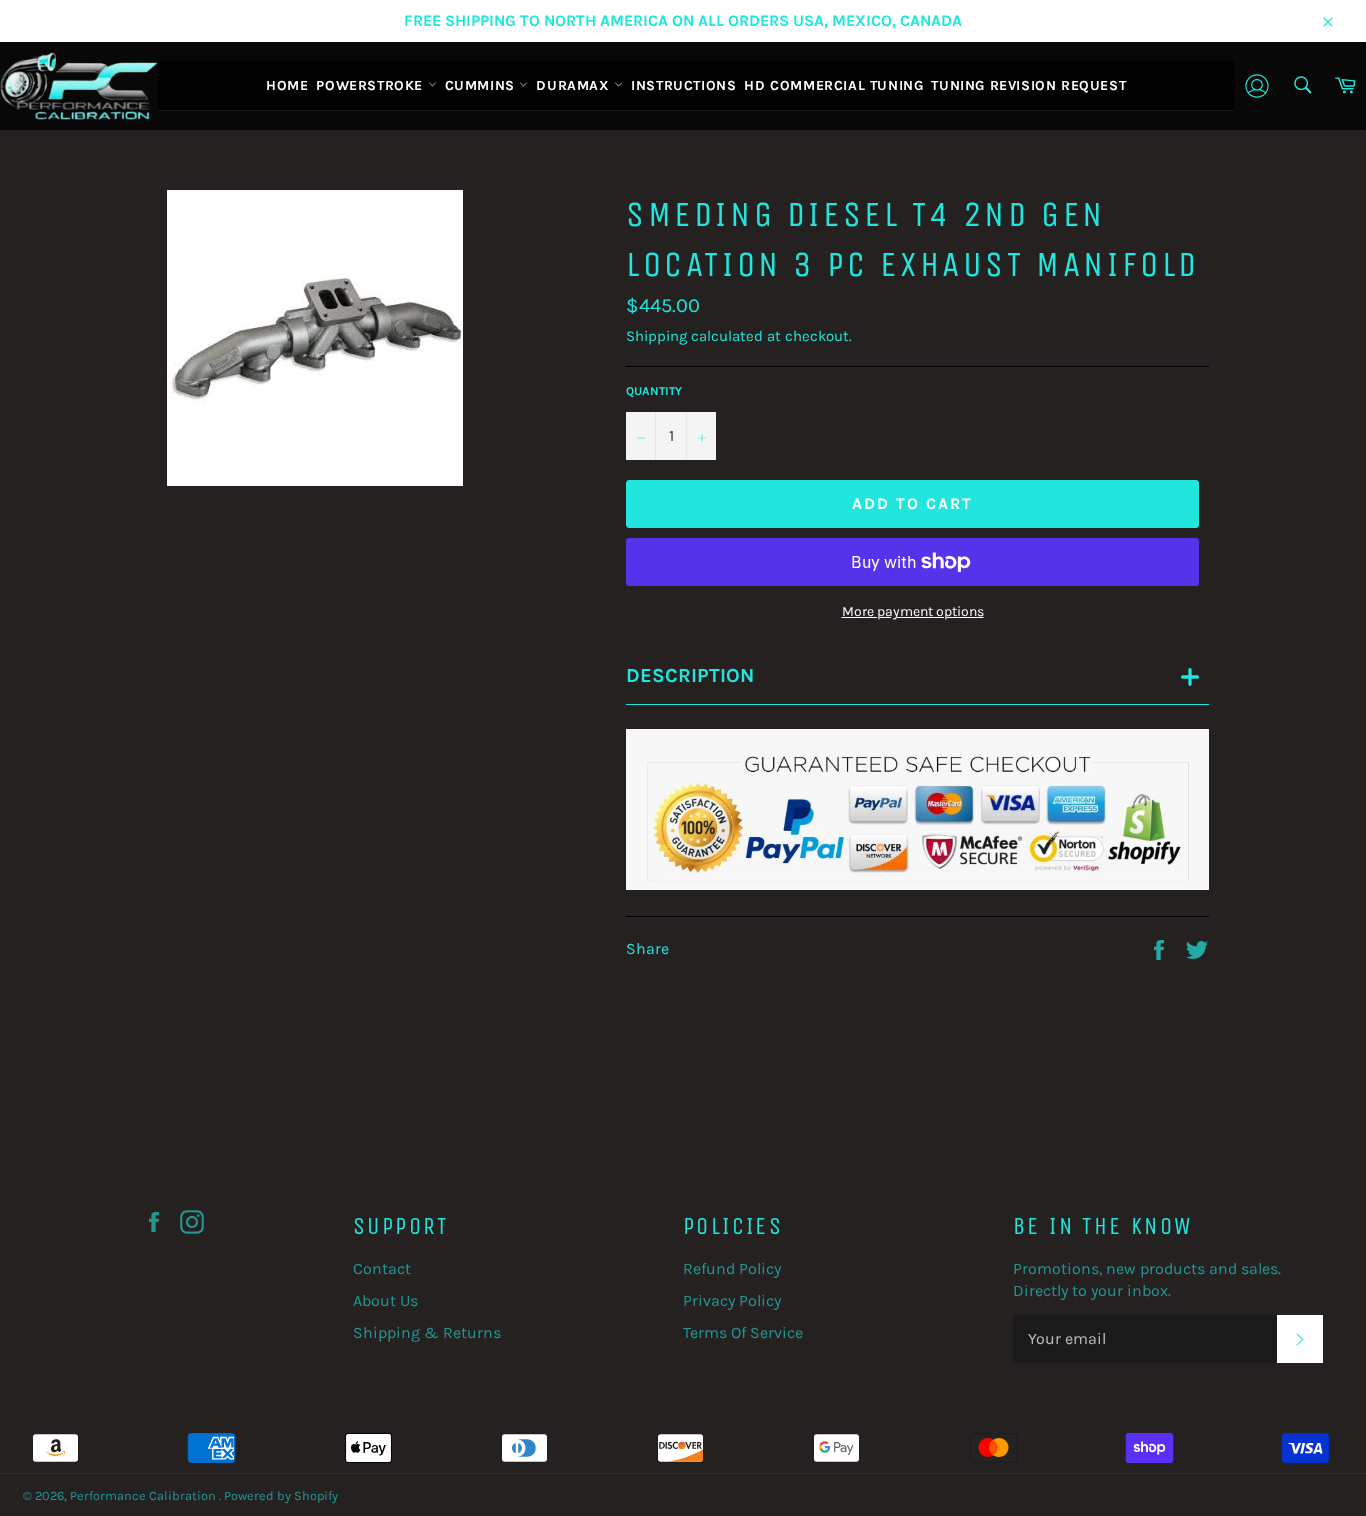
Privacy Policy (732, 1300)
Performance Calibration (144, 1495)
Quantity (654, 391)
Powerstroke (371, 85)
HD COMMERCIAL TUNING (833, 85)
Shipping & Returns (427, 1332)
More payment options (913, 611)
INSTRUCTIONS (683, 85)
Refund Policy (732, 1268)
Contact (382, 1268)
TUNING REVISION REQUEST (1028, 85)
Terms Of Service (743, 1332)
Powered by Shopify (281, 1495)
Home (287, 85)
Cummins (482, 85)
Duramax (575, 85)
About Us (385, 1300)
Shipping (656, 336)
